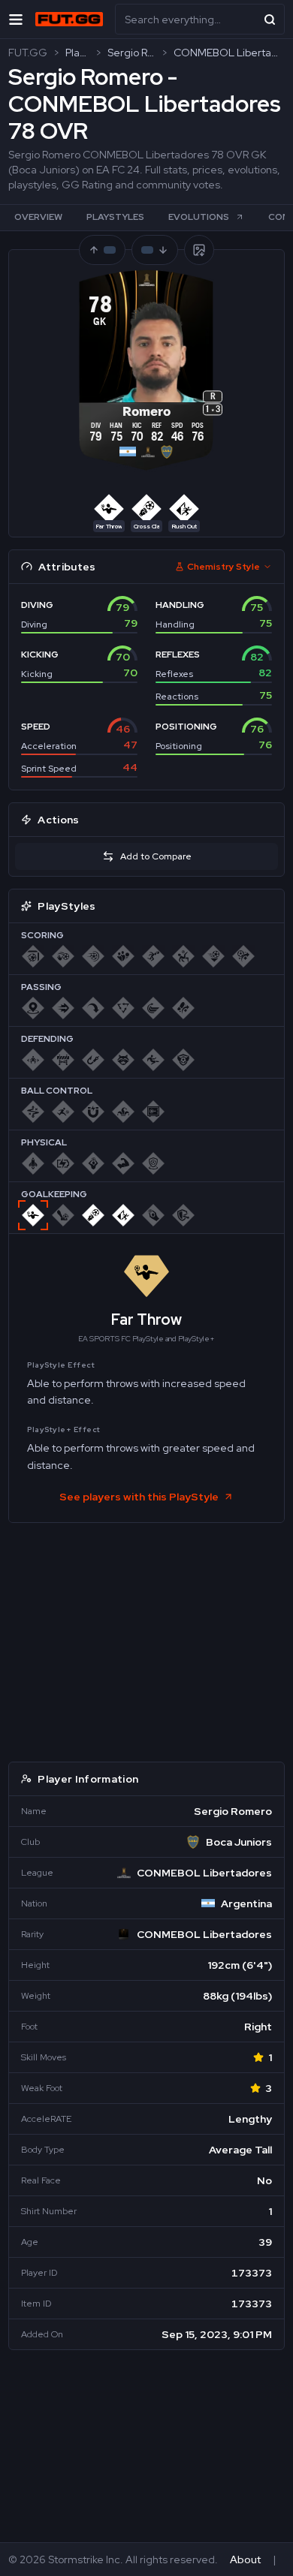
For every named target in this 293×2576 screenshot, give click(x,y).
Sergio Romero (131, 53)
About (245, 2559)
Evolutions (199, 217)
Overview (38, 217)
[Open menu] (16, 19)
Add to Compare (156, 856)
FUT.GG (28, 53)
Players (77, 53)
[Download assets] (199, 250)
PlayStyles (115, 217)
